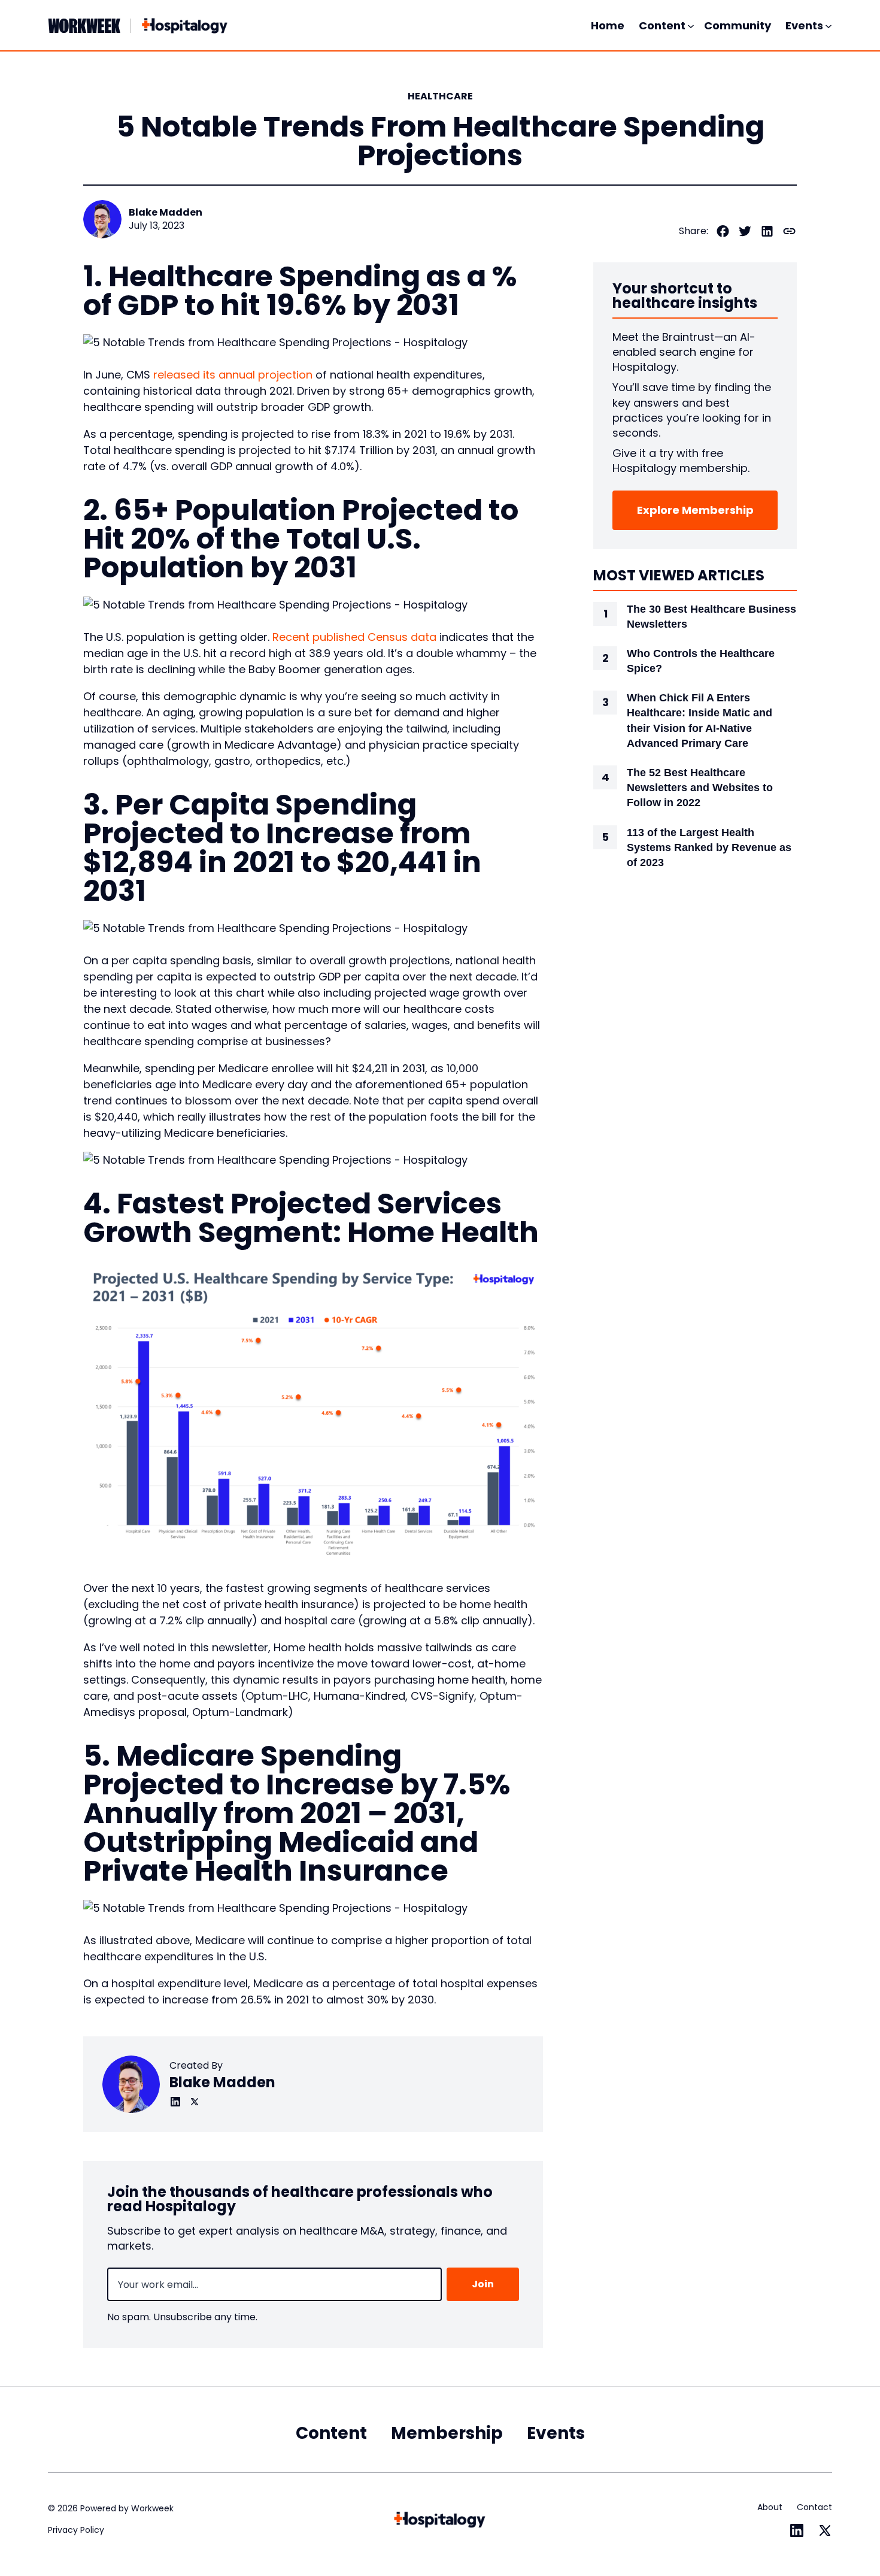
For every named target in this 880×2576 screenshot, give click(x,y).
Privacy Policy (76, 2530)
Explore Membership (695, 510)
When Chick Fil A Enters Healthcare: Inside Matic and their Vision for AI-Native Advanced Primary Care (700, 721)
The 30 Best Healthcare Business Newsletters (711, 617)
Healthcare (440, 96)
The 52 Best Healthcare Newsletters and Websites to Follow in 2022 (700, 788)
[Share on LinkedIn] (767, 231)
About (770, 2507)
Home (608, 25)
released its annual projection (233, 375)
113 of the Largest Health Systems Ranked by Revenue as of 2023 (709, 847)
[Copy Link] (789, 231)
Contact (814, 2507)
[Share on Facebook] (723, 231)
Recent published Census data (354, 637)
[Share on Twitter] (745, 231)
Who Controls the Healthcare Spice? (701, 661)
